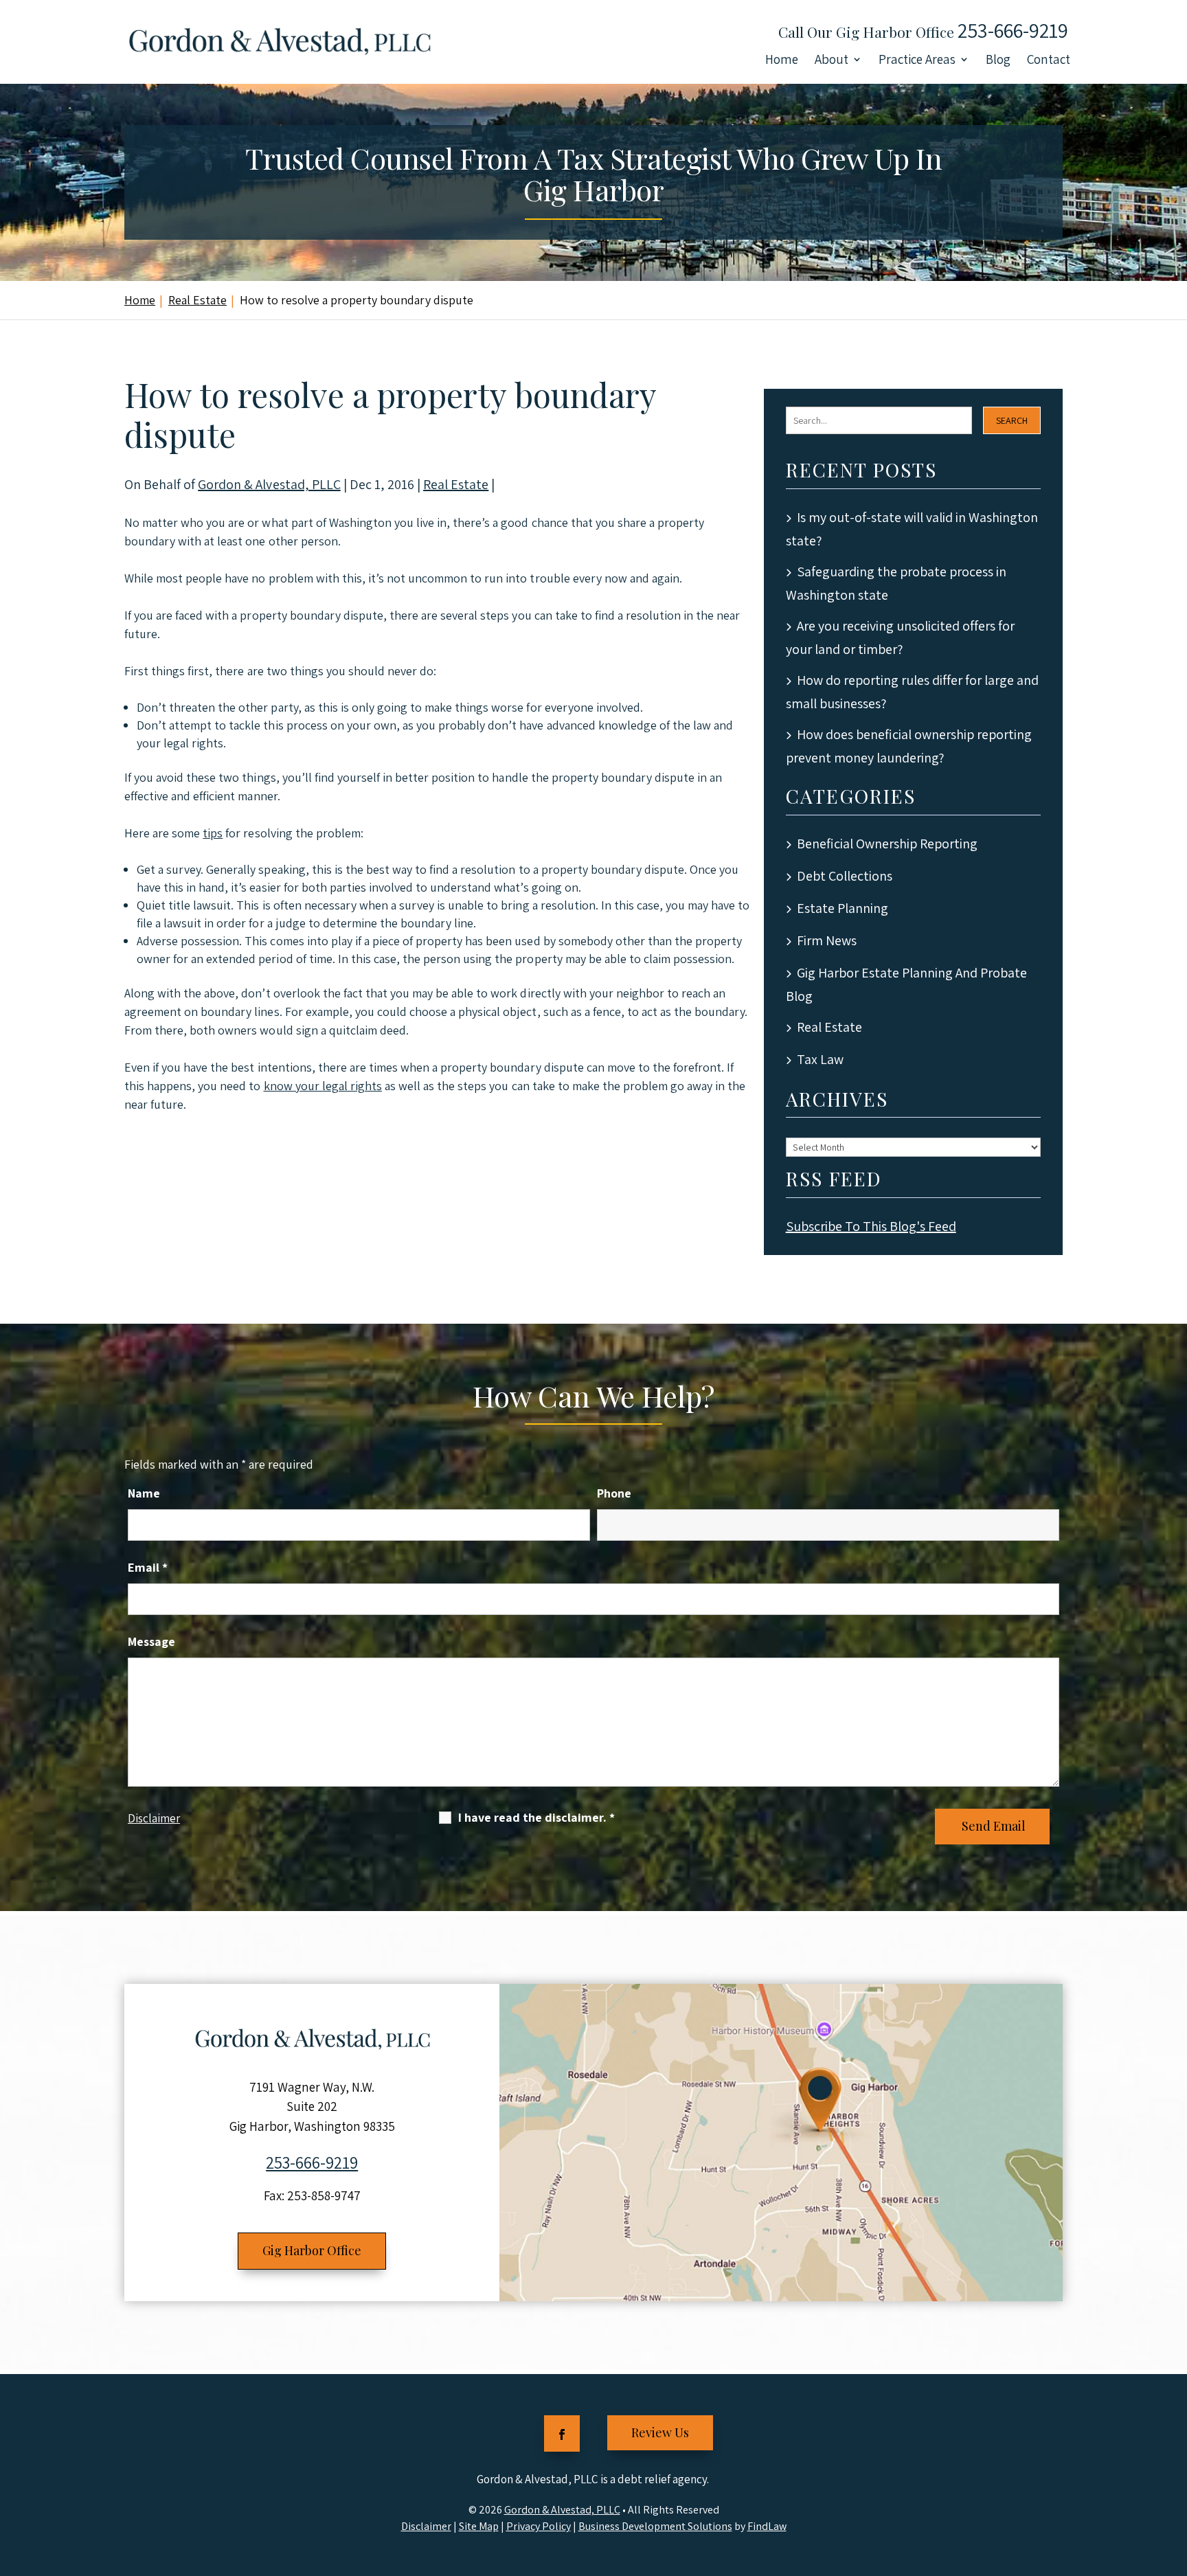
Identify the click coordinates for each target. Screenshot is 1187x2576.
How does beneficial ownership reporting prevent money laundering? (909, 746)
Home (782, 61)
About (832, 61)
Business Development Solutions (655, 2526)
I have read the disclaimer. (536, 1817)
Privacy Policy (539, 2526)
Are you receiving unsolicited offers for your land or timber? (900, 637)
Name (144, 1493)
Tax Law (820, 1059)
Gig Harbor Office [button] (312, 2250)
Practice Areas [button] (917, 61)
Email (148, 1567)
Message (151, 1641)
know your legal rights (323, 1086)
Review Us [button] (660, 2432)
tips (213, 833)
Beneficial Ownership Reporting (887, 844)
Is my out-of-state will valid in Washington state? (912, 529)
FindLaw (767, 2526)
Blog (998, 61)
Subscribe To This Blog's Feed (871, 1226)
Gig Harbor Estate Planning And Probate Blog (906, 984)
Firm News (827, 940)
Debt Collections (845, 876)
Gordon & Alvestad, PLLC (269, 484)
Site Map (479, 2526)
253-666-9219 (1013, 30)
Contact (1049, 61)
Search (1012, 420)
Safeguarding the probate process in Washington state (896, 583)
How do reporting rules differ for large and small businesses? (912, 692)
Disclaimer (154, 1818)
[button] (1173, 2476)
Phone (614, 1493)
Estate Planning (843, 908)
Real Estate (456, 484)
